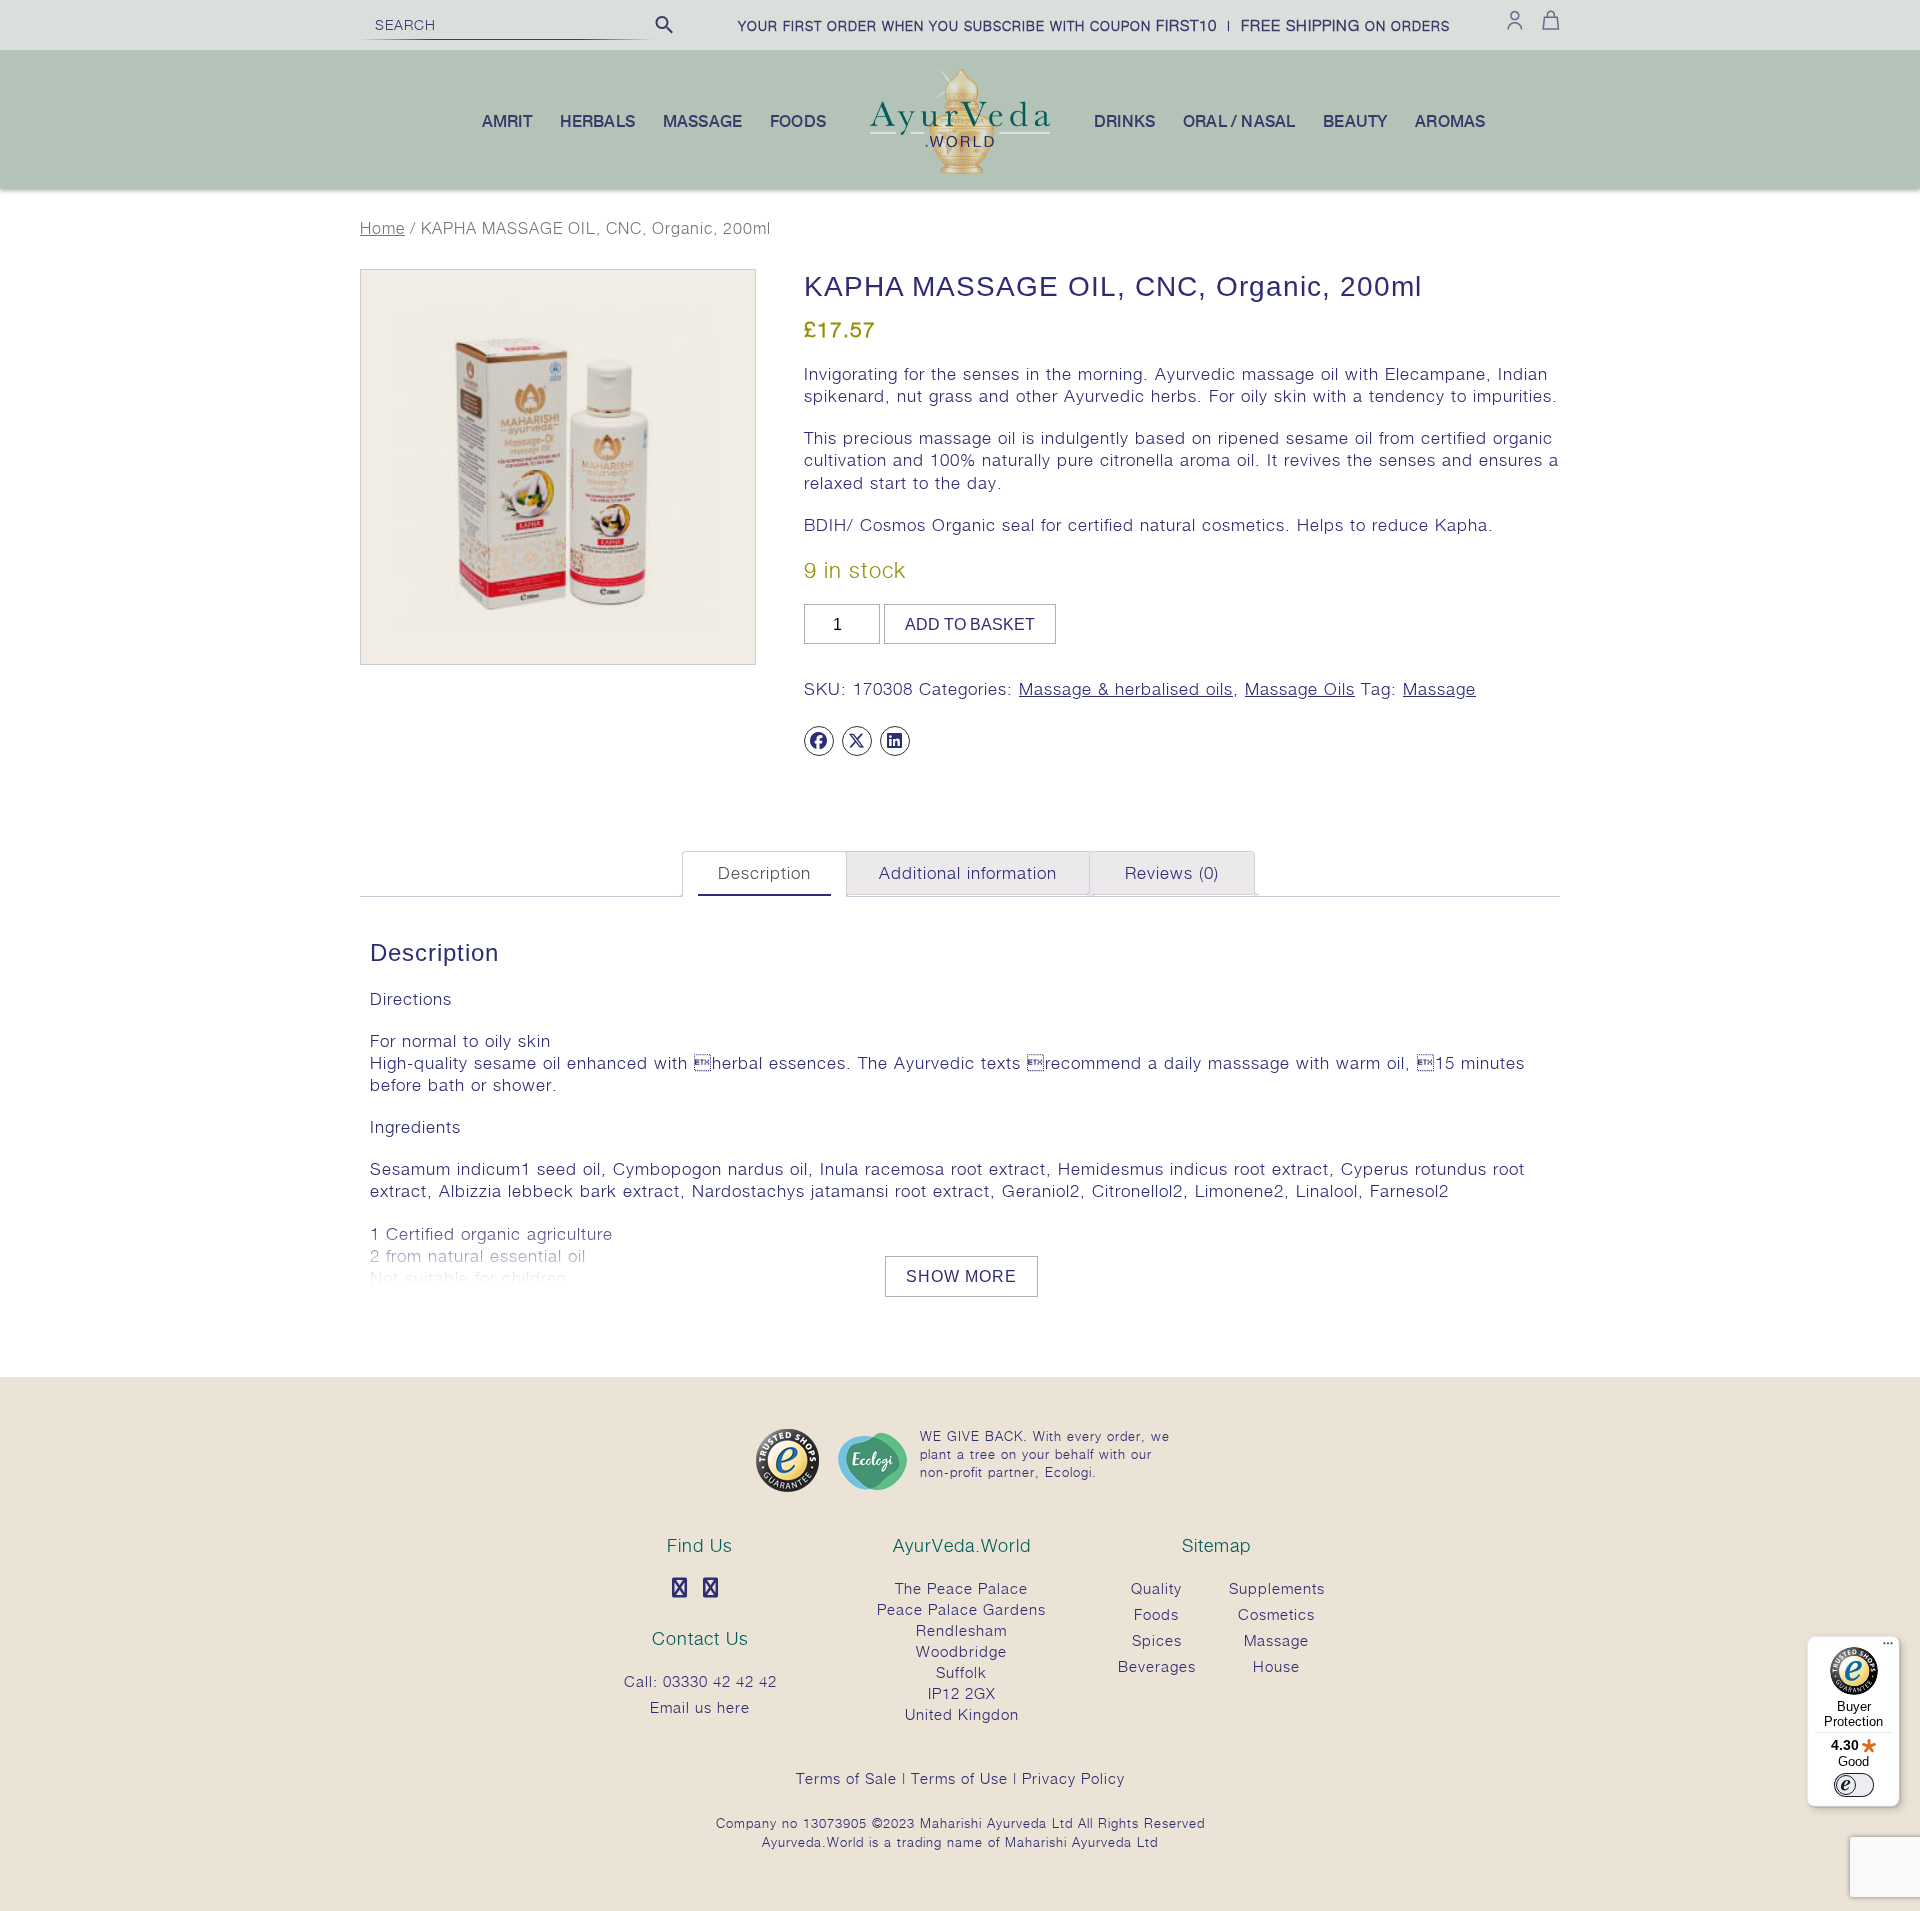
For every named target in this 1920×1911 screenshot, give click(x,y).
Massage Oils (1300, 689)
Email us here (700, 1707)
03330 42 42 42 (720, 1681)
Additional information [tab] (968, 873)
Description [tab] (764, 873)
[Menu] (1888, 1648)
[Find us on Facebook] (685, 1589)
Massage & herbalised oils (1126, 689)
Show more (961, 1276)
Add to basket (970, 624)
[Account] (1515, 20)
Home (382, 228)
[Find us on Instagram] (716, 1589)
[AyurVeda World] (960, 170)
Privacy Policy (1073, 1778)
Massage (1439, 689)
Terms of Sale (846, 1778)
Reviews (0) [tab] (1172, 873)
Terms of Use (959, 1778)
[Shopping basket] (1547, 20)
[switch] (1854, 1785)
